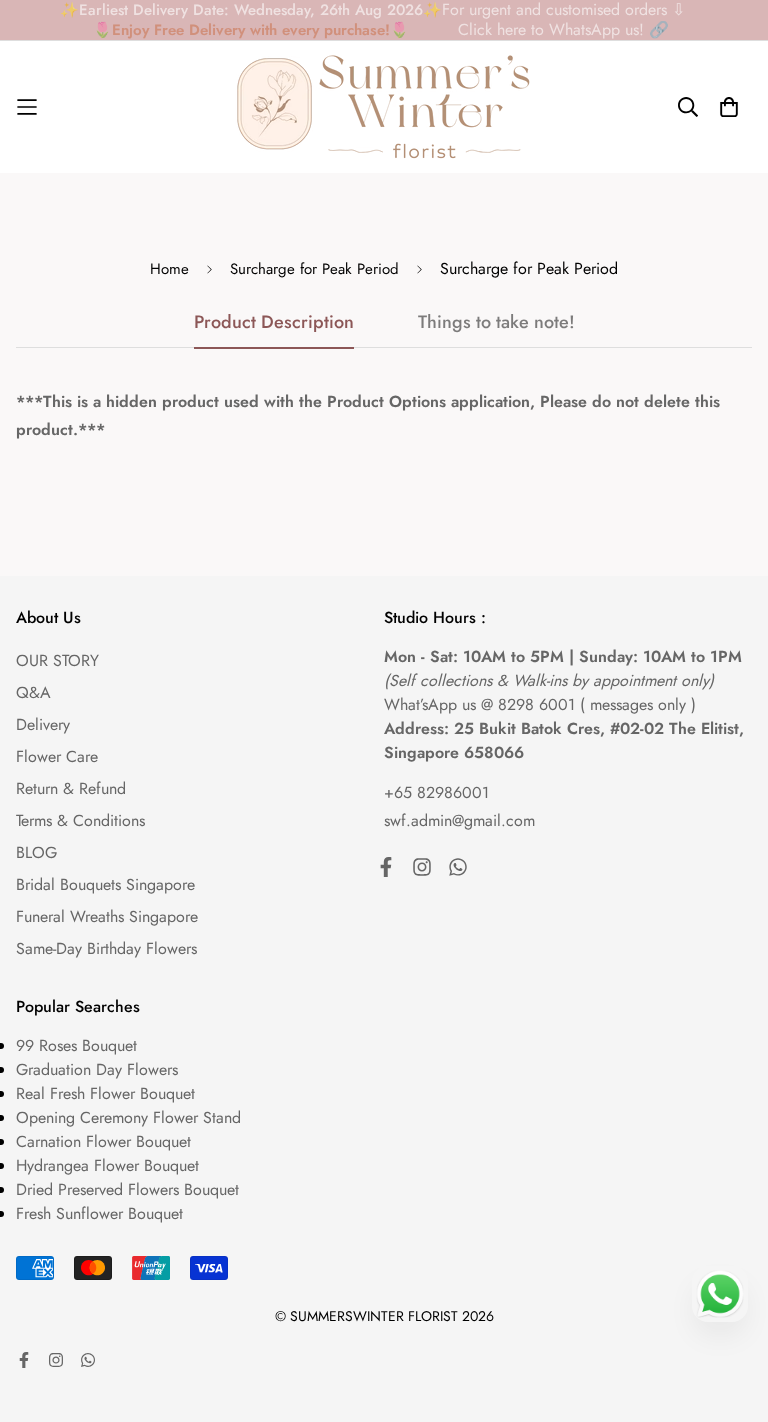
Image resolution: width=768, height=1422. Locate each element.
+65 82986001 (436, 792)
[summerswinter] (384, 107)
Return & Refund (71, 788)
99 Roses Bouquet (76, 1045)
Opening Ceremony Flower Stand (128, 1117)
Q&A (33, 692)
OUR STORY (57, 660)
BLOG (36, 852)
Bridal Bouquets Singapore (105, 884)
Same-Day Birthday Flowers (106, 948)
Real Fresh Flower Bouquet (105, 1093)
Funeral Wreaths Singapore (107, 916)
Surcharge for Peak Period (314, 269)
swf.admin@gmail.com (459, 820)
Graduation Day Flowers (97, 1069)
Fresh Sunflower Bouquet (99, 1213)
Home (169, 269)
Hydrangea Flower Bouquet (107, 1165)
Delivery (43, 724)
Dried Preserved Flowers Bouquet (127, 1189)
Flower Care (57, 756)
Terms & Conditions (80, 820)
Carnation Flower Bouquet (103, 1141)
